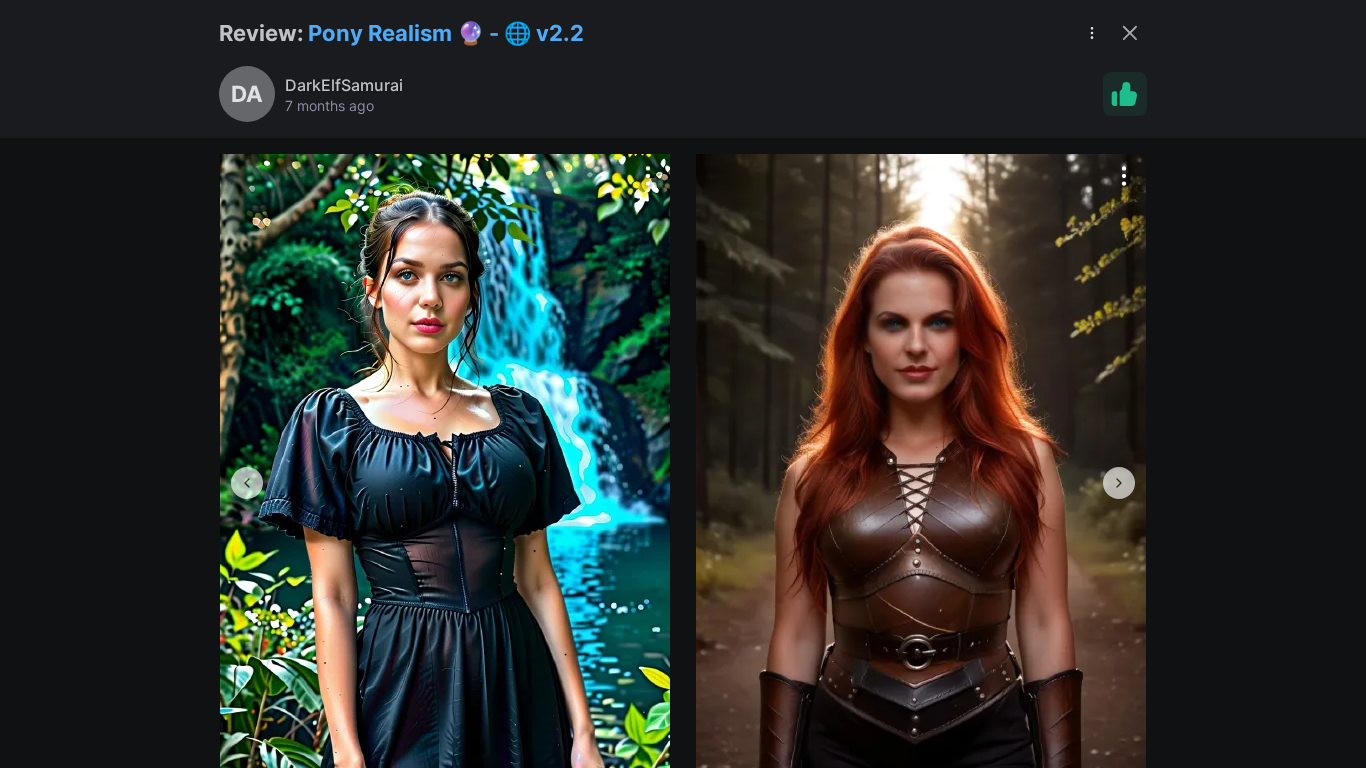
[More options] (648, 176)
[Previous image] (247, 483)
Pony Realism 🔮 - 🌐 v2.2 (446, 33)
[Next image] (1119, 483)
